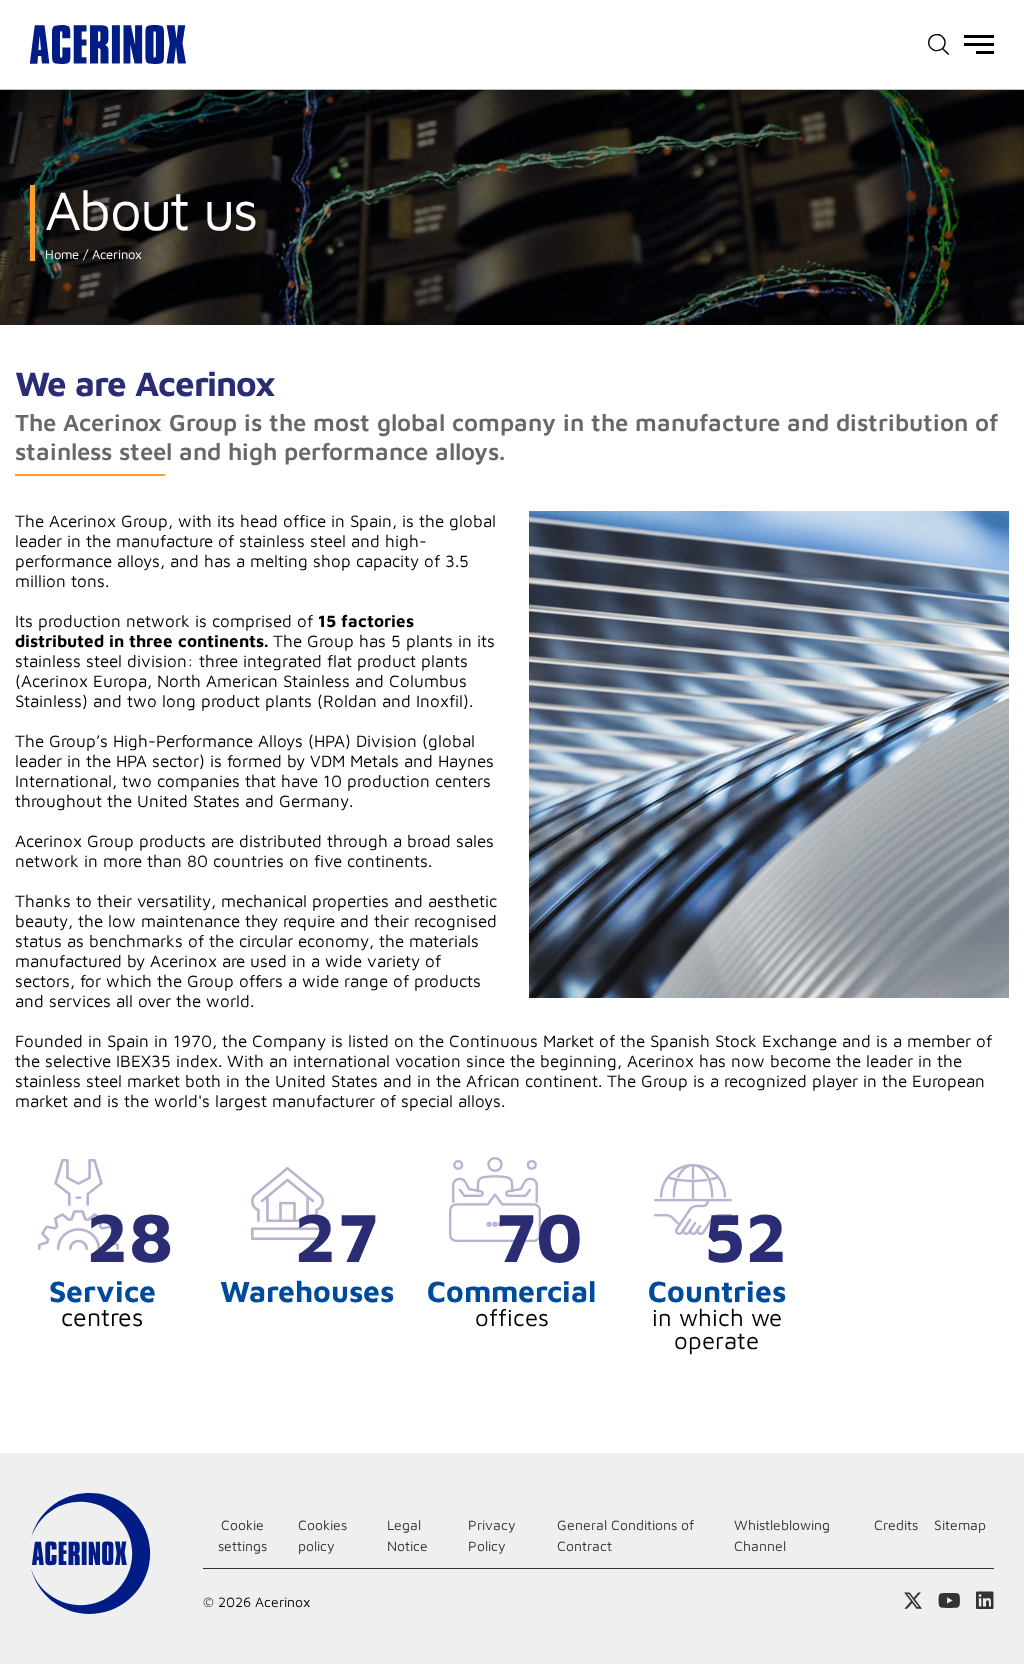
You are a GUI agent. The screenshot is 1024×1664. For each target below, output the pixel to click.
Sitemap (960, 1524)
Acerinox (115, 254)
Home (62, 254)
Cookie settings (242, 1535)
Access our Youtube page (949, 1601)
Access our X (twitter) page (913, 1601)
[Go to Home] (108, 44)
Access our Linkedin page (985, 1601)
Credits (896, 1524)
